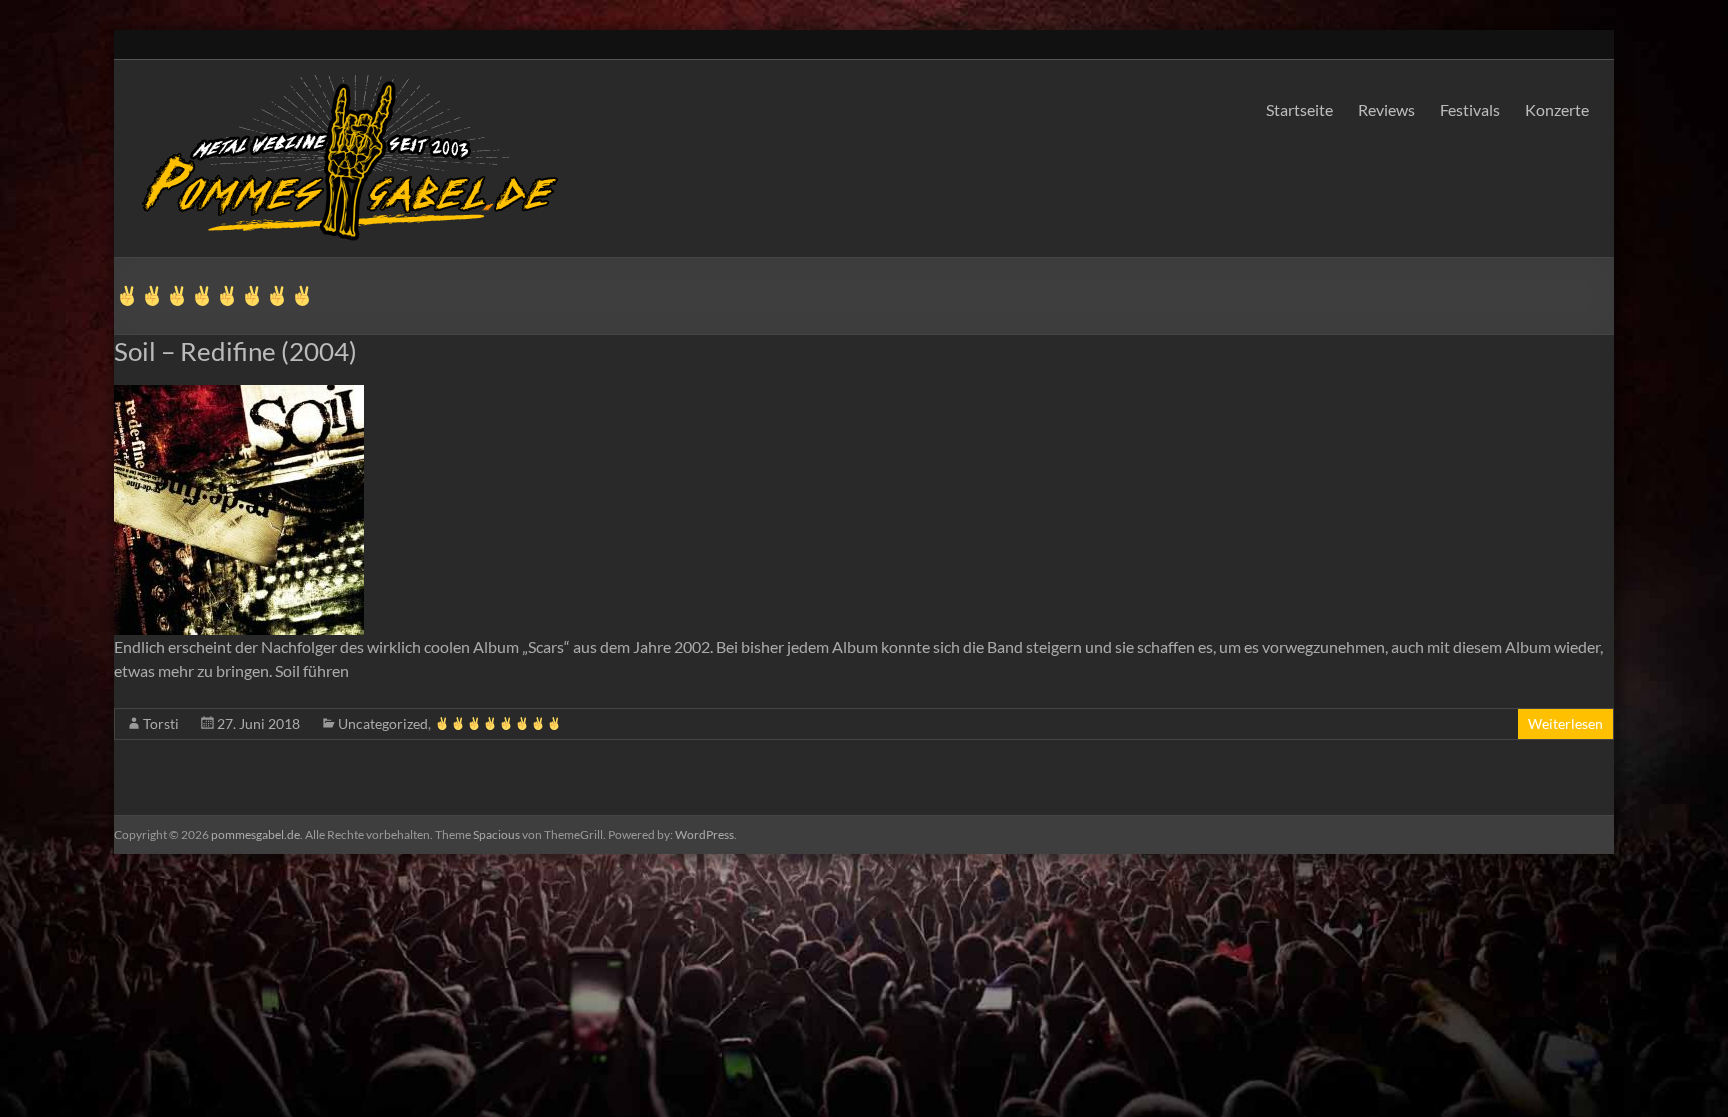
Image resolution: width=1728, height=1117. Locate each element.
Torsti (161, 723)
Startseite (1299, 109)
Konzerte (1557, 109)
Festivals (1470, 109)
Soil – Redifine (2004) (235, 351)
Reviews (1386, 109)
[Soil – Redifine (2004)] (864, 510)
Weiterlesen (1565, 723)
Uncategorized (383, 723)
